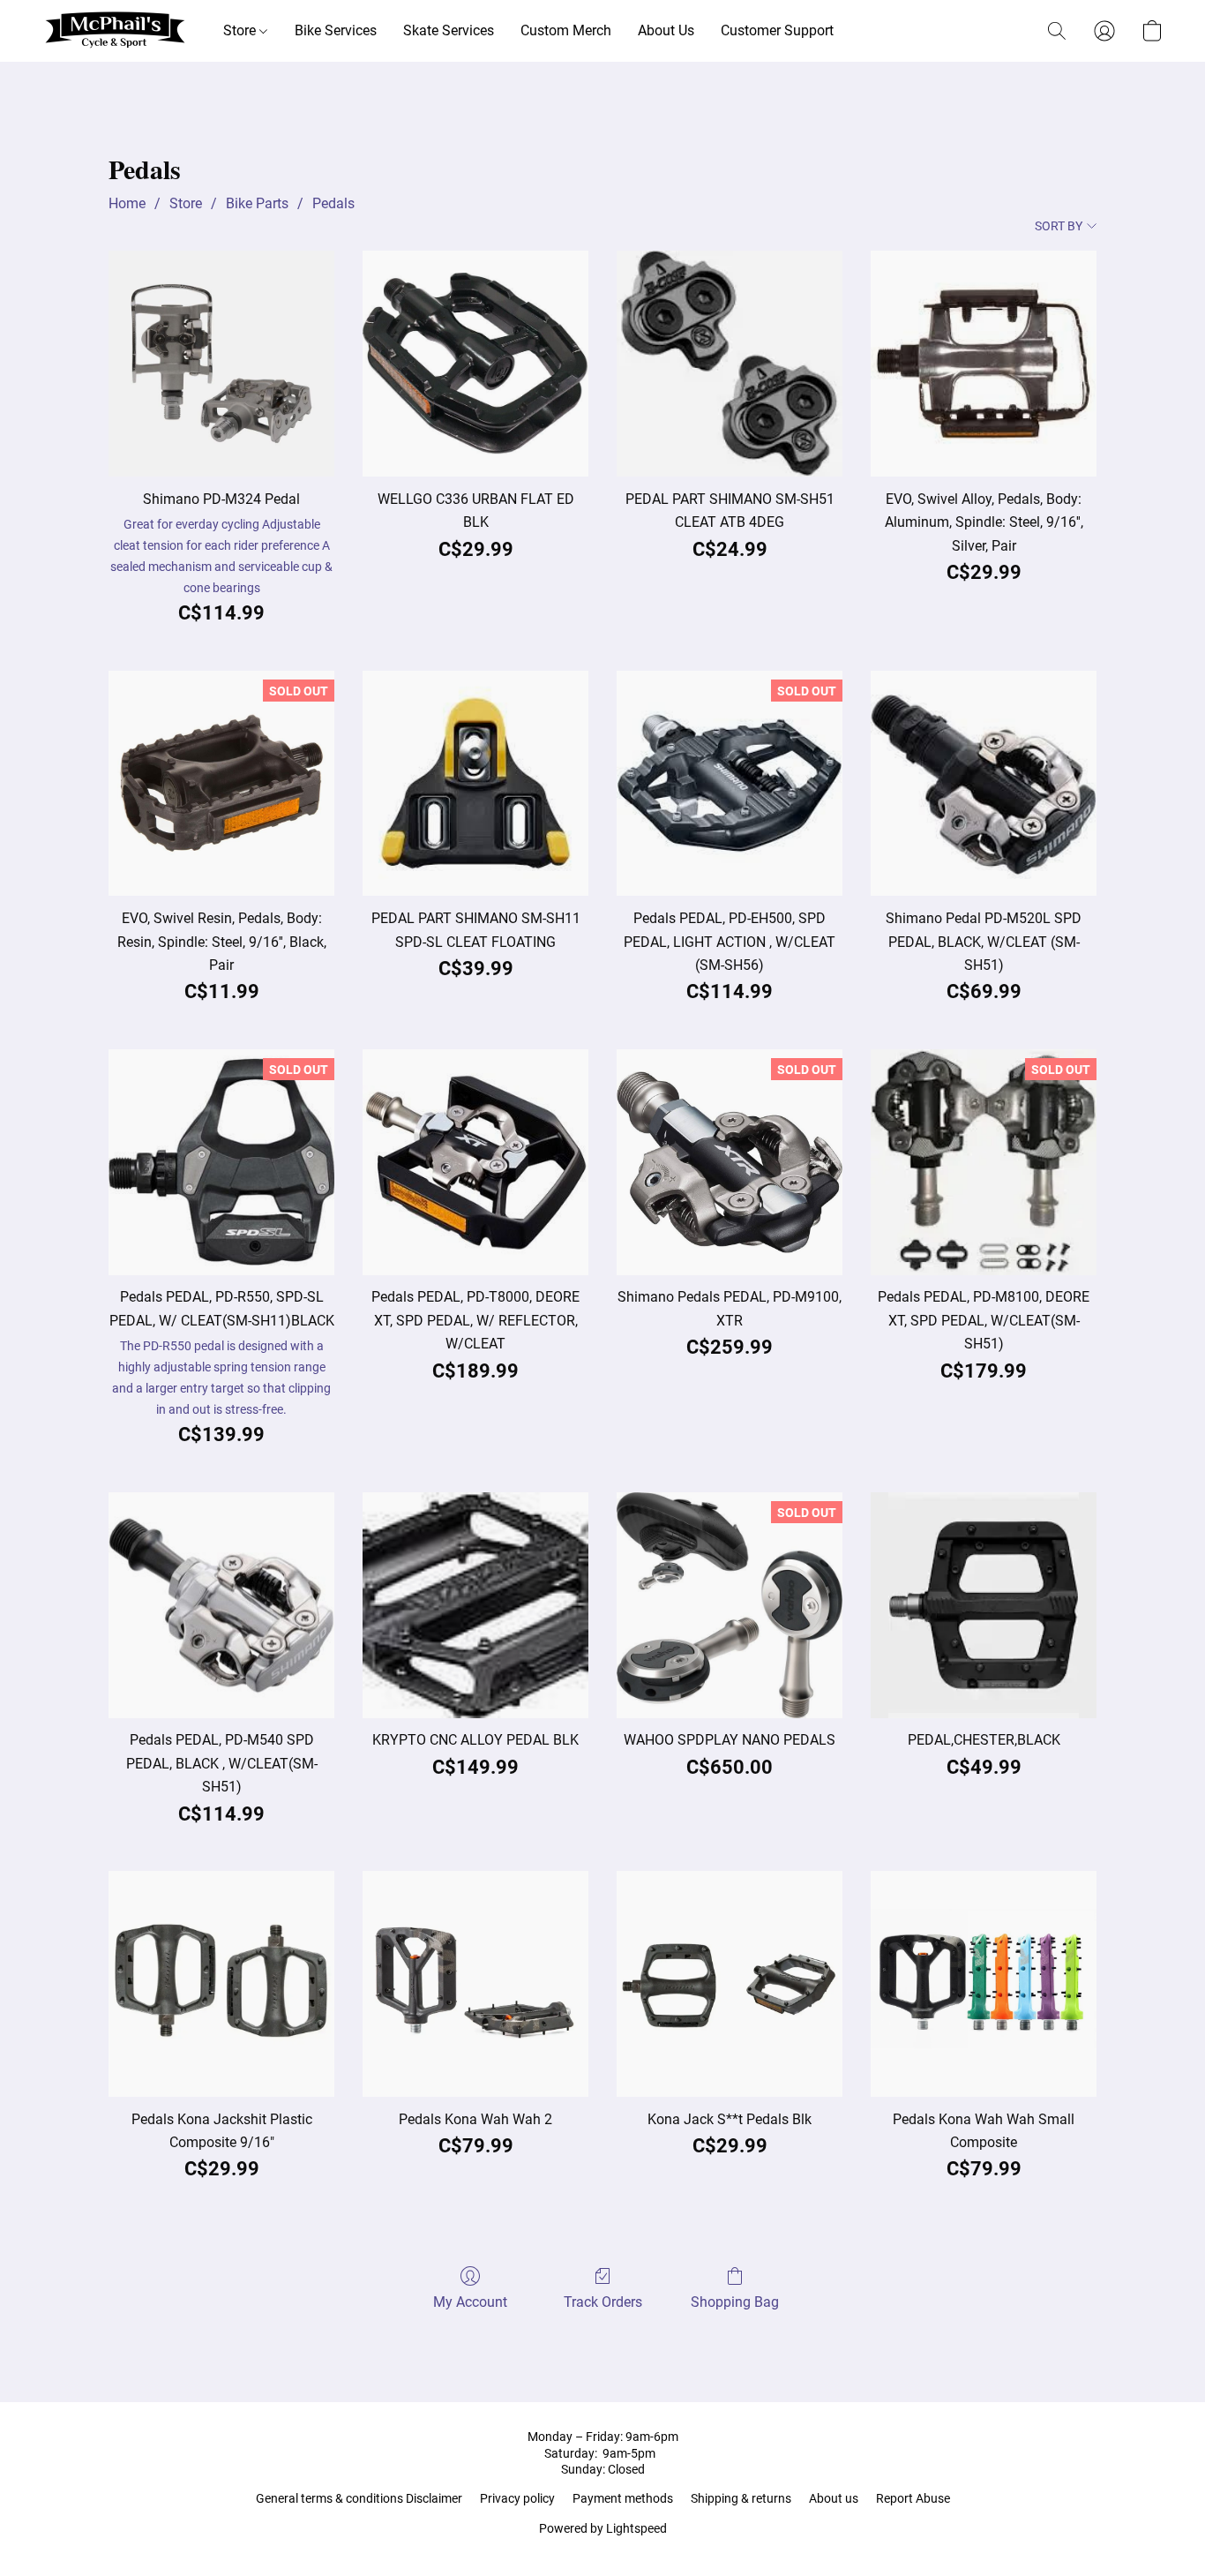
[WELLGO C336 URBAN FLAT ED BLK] (475, 364)
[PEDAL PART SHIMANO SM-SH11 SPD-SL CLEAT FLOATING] (475, 784)
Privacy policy (517, 2498)
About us (834, 2498)
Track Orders (603, 2302)
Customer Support (777, 30)
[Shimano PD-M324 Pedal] (221, 364)
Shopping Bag (735, 2302)
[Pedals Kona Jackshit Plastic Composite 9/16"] (221, 1984)
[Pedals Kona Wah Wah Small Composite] (984, 1984)
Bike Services (336, 30)
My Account (470, 2302)
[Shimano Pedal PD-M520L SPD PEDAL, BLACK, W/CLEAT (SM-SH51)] (984, 784)
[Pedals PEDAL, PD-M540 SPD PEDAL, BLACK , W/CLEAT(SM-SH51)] (221, 1605)
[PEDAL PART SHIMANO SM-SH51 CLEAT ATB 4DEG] (730, 364)
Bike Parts (257, 203)
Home (127, 203)
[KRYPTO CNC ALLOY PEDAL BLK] (475, 1605)
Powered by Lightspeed (603, 2528)
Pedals (333, 203)
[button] (115, 31)
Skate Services (449, 30)
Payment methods (623, 2498)
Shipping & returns (741, 2498)
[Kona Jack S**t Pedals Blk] (730, 1984)
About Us (666, 30)
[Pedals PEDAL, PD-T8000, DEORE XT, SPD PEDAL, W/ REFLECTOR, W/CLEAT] (475, 1162)
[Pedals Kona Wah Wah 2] (475, 1984)
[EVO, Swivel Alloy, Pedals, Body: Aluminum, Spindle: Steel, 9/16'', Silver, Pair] (984, 364)
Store (241, 30)
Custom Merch (566, 30)
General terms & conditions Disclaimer (359, 2498)
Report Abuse (913, 2498)
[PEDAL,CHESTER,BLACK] (984, 1605)
